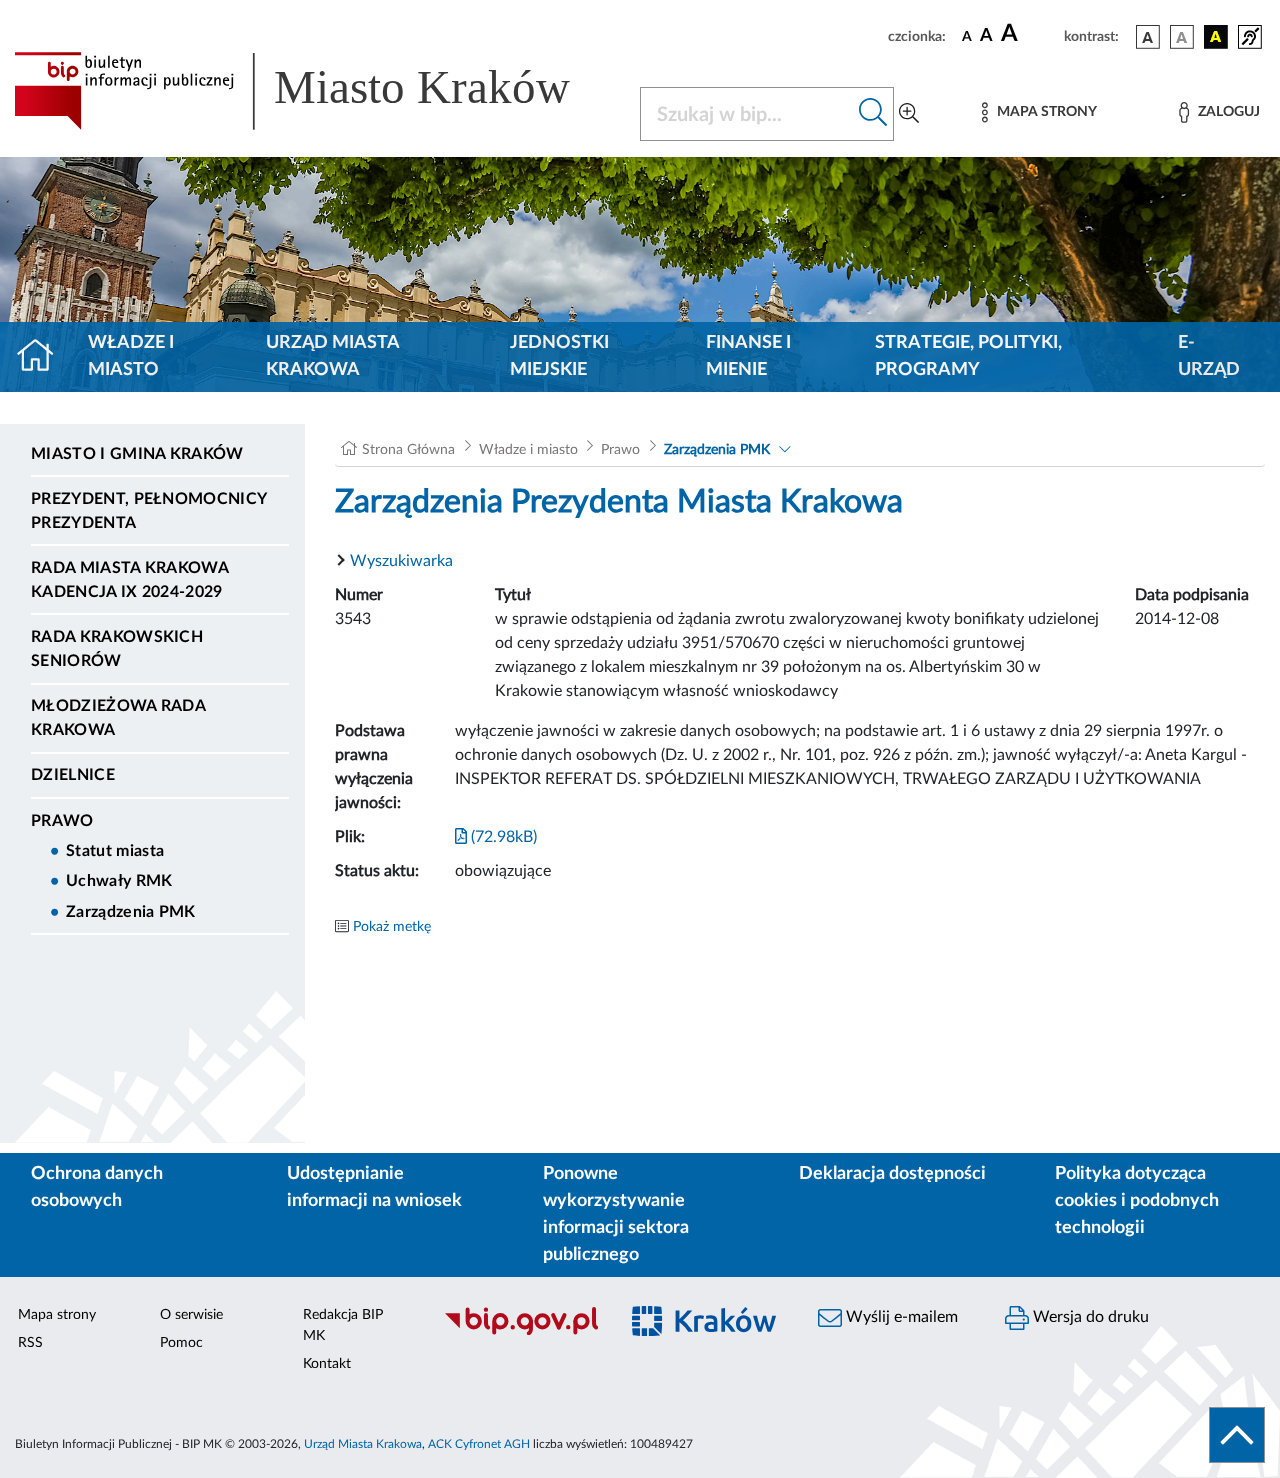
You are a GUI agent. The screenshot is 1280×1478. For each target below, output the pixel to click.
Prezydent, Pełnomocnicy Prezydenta (148, 511)
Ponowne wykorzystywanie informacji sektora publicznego (616, 1214)
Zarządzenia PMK (131, 912)
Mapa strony (57, 1315)
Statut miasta (115, 851)
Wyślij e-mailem (900, 1317)
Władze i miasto (131, 356)
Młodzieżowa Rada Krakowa (118, 718)
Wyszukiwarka (401, 561)
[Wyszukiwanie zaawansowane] (909, 114)
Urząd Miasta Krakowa (332, 356)
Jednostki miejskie (559, 356)
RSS (30, 1343)
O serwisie (191, 1315)
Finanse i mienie (748, 356)
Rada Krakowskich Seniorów (117, 649)
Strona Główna (408, 450)
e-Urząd (1209, 356)
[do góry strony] (1237, 1435)
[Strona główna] (43, 357)
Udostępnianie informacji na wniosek (374, 1187)
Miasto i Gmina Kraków (137, 454)
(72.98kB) (502, 837)
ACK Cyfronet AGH (479, 1444)
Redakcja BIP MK (343, 1325)
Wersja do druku (1089, 1317)
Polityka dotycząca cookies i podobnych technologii (1137, 1201)
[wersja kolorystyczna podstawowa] (1148, 37)
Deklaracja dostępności (892, 1174)
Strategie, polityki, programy (968, 356)
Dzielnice (73, 775)
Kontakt (327, 1364)
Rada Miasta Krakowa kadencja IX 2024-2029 (129, 580)
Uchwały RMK (119, 881)
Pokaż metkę (392, 927)
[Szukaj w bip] (873, 114)
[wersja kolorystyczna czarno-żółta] (1216, 37)
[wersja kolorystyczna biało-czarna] (1182, 37)
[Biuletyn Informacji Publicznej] (520, 1332)
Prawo (62, 821)
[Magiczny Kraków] (706, 1332)
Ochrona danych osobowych (97, 1187)
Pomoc (181, 1343)
